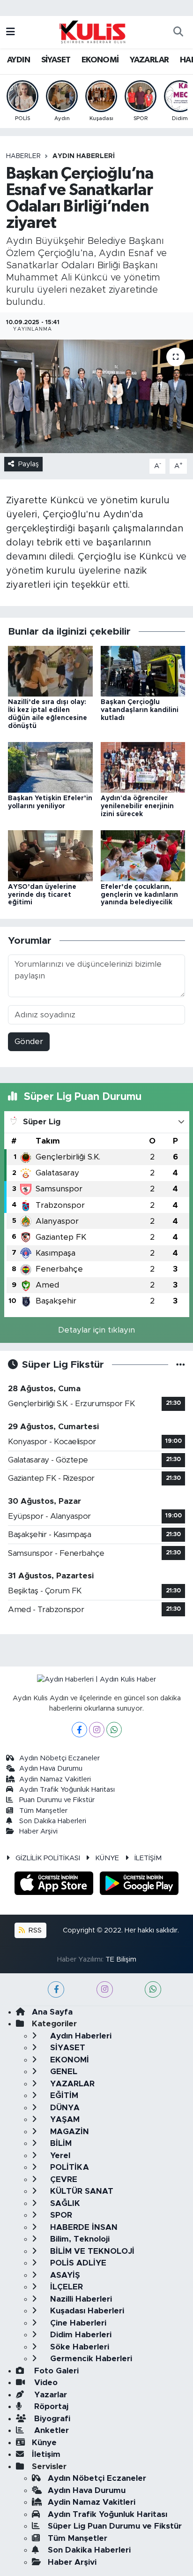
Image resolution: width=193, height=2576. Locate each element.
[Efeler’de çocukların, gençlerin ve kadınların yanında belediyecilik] (143, 855)
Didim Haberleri (80, 2335)
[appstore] (55, 1885)
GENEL (63, 2072)
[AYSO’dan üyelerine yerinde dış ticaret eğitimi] (50, 855)
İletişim (46, 2454)
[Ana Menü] (11, 32)
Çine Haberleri (77, 2323)
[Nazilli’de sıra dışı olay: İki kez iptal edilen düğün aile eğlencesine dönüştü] (50, 671)
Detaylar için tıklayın (96, 1330)
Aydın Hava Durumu (51, 1769)
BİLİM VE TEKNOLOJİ (91, 2251)
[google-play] (139, 1885)
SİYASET (56, 60)
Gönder (29, 1042)
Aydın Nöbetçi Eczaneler (59, 1758)
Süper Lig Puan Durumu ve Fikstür (115, 2526)
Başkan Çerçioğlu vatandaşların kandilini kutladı (140, 710)
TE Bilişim (121, 1959)
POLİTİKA (68, 2167)
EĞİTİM (63, 2095)
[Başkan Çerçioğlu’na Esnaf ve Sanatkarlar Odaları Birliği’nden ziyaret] (96, 396)
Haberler (23, 156)
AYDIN (19, 60)
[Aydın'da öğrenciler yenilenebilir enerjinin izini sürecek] (143, 767)
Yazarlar (49, 2395)
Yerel (59, 2156)
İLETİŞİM (148, 1858)
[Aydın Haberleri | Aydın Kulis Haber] (92, 31)
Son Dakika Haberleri (53, 1821)
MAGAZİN (68, 2132)
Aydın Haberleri (84, 156)
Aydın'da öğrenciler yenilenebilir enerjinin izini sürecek (137, 806)
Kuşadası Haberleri (86, 2311)
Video (45, 2383)
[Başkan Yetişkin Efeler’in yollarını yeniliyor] (50, 767)
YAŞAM (64, 2119)
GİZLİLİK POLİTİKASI (48, 1858)
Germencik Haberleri (90, 2359)
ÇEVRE (63, 2179)
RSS (34, 1930)
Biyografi (51, 2419)
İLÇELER (65, 2287)
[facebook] (56, 1989)
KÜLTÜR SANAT (81, 2191)
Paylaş (29, 464)
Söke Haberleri (78, 2347)
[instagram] (105, 1989)
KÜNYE (107, 1858)
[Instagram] (97, 1730)
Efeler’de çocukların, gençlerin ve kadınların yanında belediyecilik (139, 895)
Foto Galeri (55, 2371)
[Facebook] (79, 1730)
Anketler (50, 2430)
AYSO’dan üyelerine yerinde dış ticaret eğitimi (42, 895)
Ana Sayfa (52, 2012)
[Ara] (178, 32)
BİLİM (60, 2143)
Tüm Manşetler (43, 1811)
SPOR (60, 2215)
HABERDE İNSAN (83, 2227)
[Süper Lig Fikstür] (181, 1365)
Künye (44, 2443)
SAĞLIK (64, 2203)
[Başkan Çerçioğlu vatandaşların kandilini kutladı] (143, 671)
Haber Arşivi (38, 1831)
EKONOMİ (100, 60)
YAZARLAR (149, 60)
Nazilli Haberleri (80, 2299)
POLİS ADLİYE (77, 2263)
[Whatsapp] (114, 1730)
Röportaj (50, 2406)
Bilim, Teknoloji (79, 2239)
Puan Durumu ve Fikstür (57, 1800)
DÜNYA (64, 2108)
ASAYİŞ (64, 2275)
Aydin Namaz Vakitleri (55, 1779)
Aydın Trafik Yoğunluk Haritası (67, 1790)
